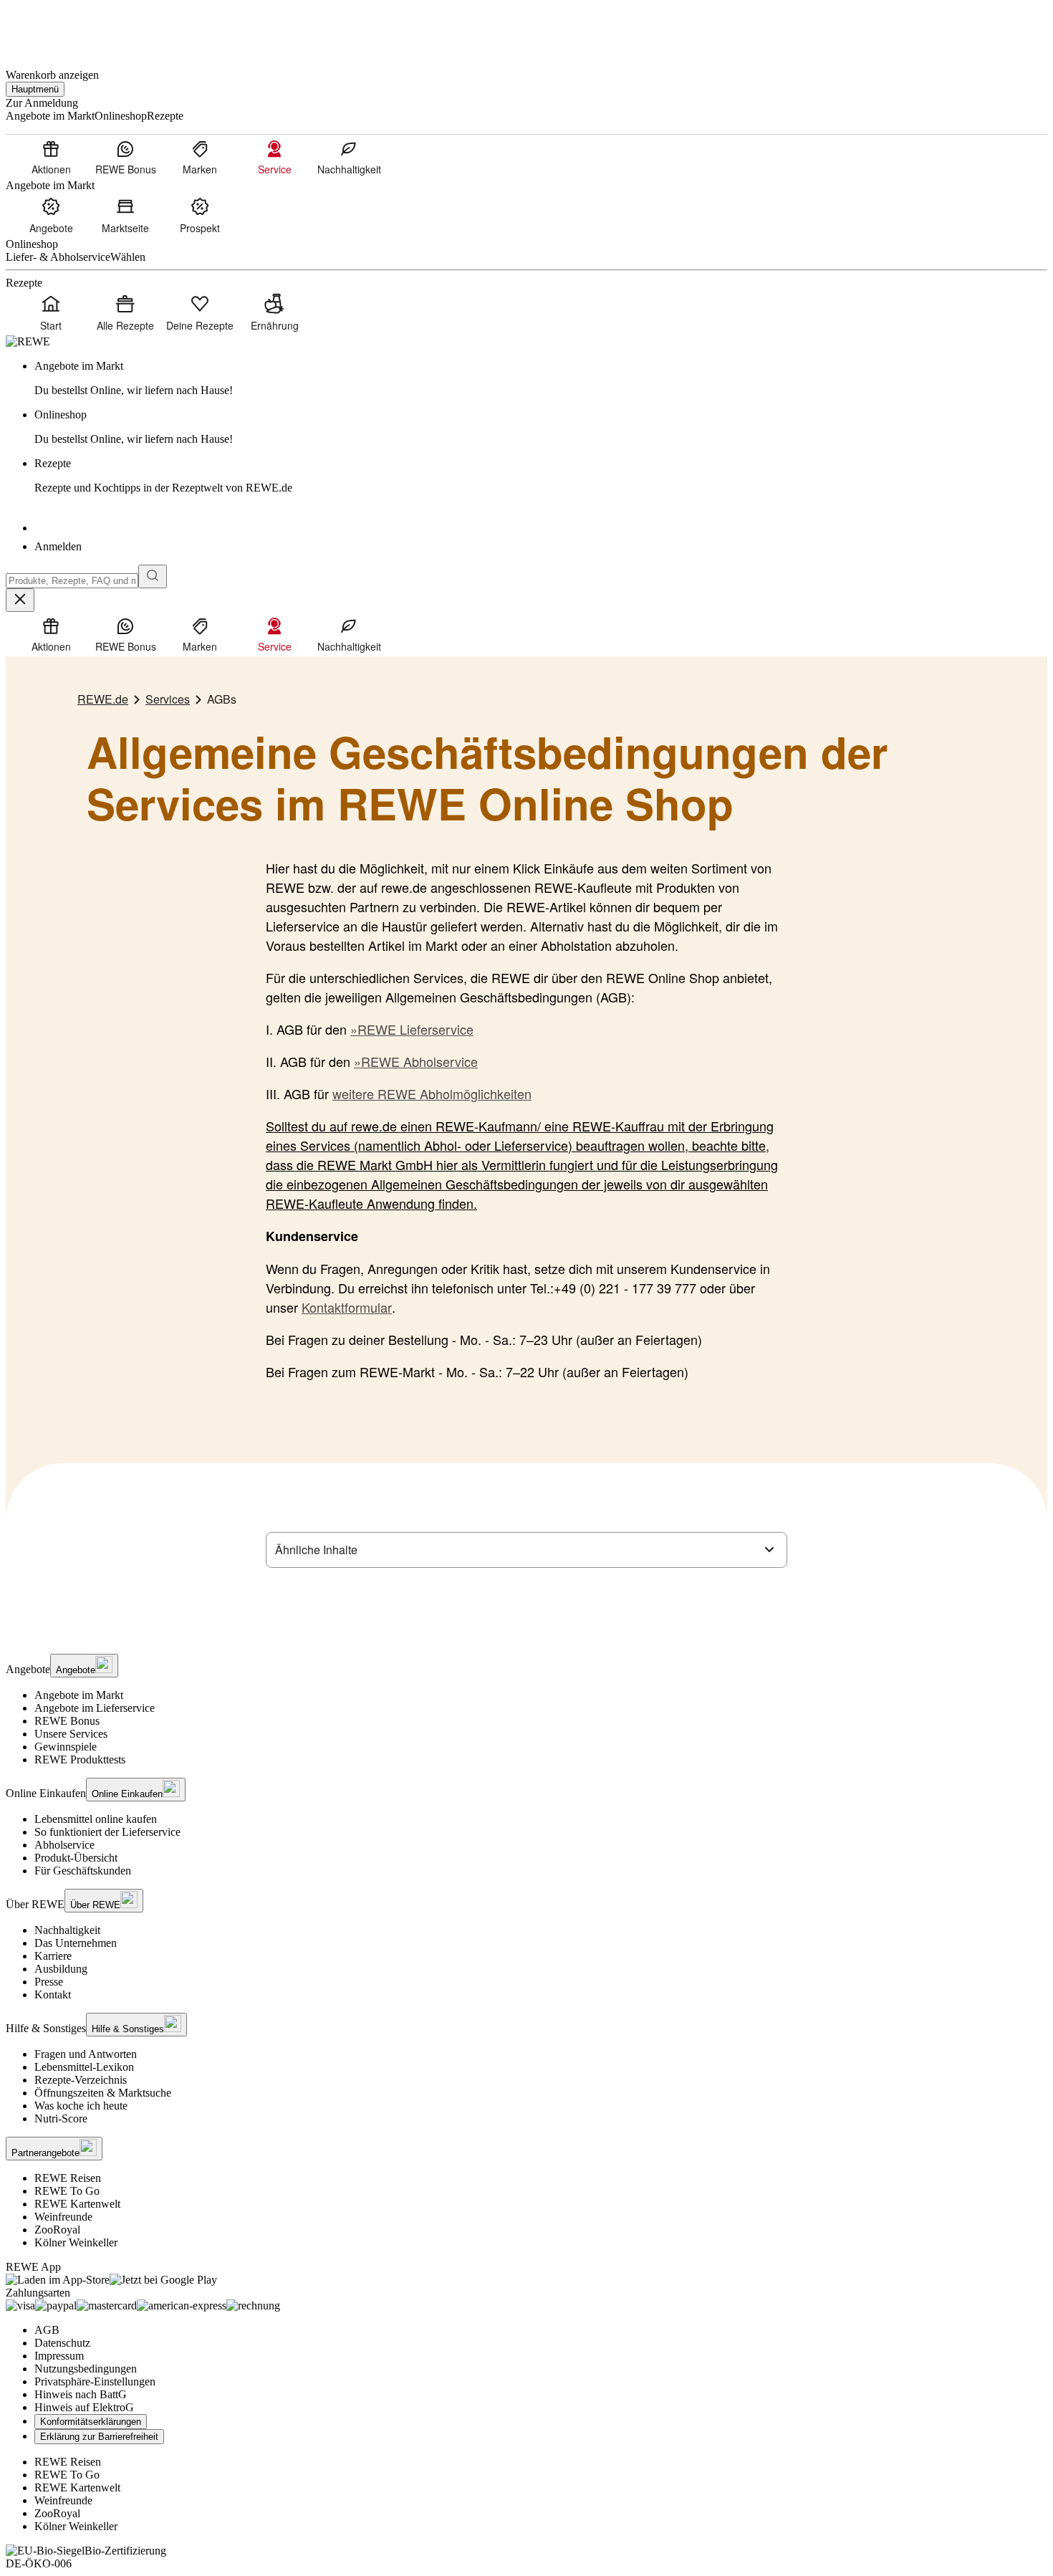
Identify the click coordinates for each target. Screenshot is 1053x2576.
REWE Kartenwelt (77, 2204)
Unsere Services (71, 1734)
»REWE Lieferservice (412, 1029)
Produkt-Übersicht (76, 1858)
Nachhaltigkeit (67, 1930)
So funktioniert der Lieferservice (107, 1832)
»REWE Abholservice (416, 1061)
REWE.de (103, 699)
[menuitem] (51, 157)
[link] (541, 378)
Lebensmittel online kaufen (96, 1819)
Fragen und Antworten (86, 2054)
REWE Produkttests (80, 1759)
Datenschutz (62, 2343)
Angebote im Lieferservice (95, 1708)
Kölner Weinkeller (76, 2242)
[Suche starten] (153, 576)
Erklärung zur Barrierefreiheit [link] (99, 2437)
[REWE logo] (28, 341)
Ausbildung (61, 1969)
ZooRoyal (57, 2230)
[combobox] (72, 581)
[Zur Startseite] (54, 28)
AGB (47, 2330)
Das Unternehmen (76, 1943)
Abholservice (64, 1845)
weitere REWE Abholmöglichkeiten (432, 1093)
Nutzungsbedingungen (86, 2369)
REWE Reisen (68, 2178)
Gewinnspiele (66, 1747)
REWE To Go (67, 2191)
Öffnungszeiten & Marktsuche (103, 2093)
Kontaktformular (347, 1307)
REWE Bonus (67, 1721)
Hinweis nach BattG (81, 2394)
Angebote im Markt (79, 1695)
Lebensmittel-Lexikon (84, 2067)
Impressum (59, 2356)
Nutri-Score (61, 2118)
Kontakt (53, 1995)
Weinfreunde (63, 2217)
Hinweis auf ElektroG (84, 2407)
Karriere (53, 1956)
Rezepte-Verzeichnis (81, 2080)
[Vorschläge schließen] (20, 600)
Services (168, 699)
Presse (49, 1982)
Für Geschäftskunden (83, 1871)
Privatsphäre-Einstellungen (95, 2381)
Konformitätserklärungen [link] (91, 2422)
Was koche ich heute (81, 2106)
